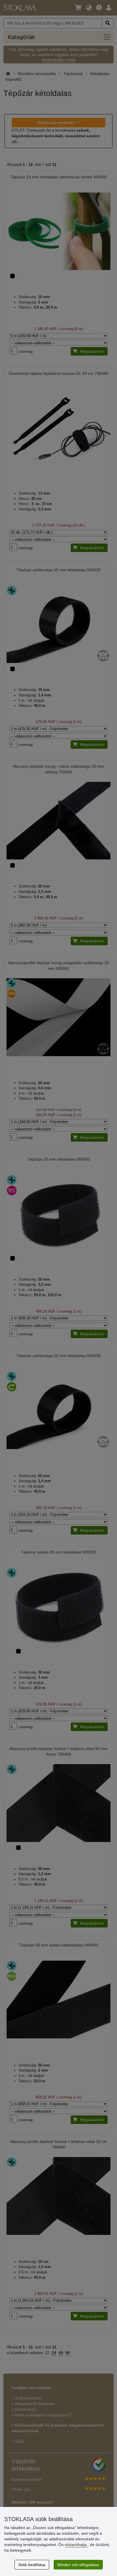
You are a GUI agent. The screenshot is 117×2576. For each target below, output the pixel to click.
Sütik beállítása (32, 2565)
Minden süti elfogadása (78, 2565)
